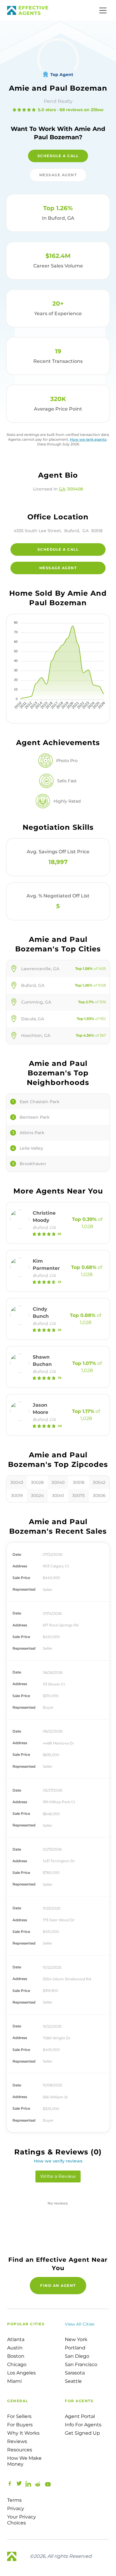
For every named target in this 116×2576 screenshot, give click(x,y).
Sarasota (75, 2373)
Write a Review (58, 2176)
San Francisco (81, 2364)
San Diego (77, 2356)
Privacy (16, 2508)
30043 (17, 1482)
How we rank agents (88, 439)
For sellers (19, 2416)
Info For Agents (83, 2425)
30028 (37, 1482)
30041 (58, 1496)
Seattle (73, 2381)
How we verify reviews (58, 2161)
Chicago (17, 2364)
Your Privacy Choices (22, 2520)
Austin (15, 2348)
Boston (16, 2356)
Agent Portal (80, 2416)
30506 (99, 1496)
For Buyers (20, 2425)
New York (76, 2339)
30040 (58, 1482)
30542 (99, 1482)
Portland (75, 2348)
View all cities (80, 2324)
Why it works (23, 2433)
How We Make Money (24, 2461)
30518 (79, 1482)
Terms (14, 2500)
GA (62, 489)
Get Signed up (82, 2433)
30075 (79, 1496)
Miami (14, 2381)
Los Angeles (21, 2373)
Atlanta (16, 2339)
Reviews (17, 2441)
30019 (17, 1496)
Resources (20, 2450)
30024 (37, 1496)
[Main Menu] (103, 10)
